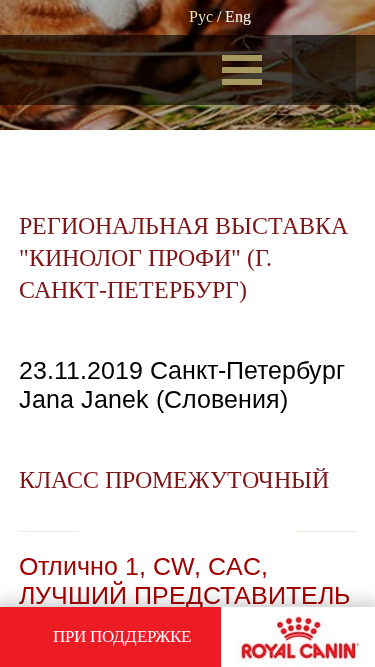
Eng (238, 16)
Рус (201, 16)
